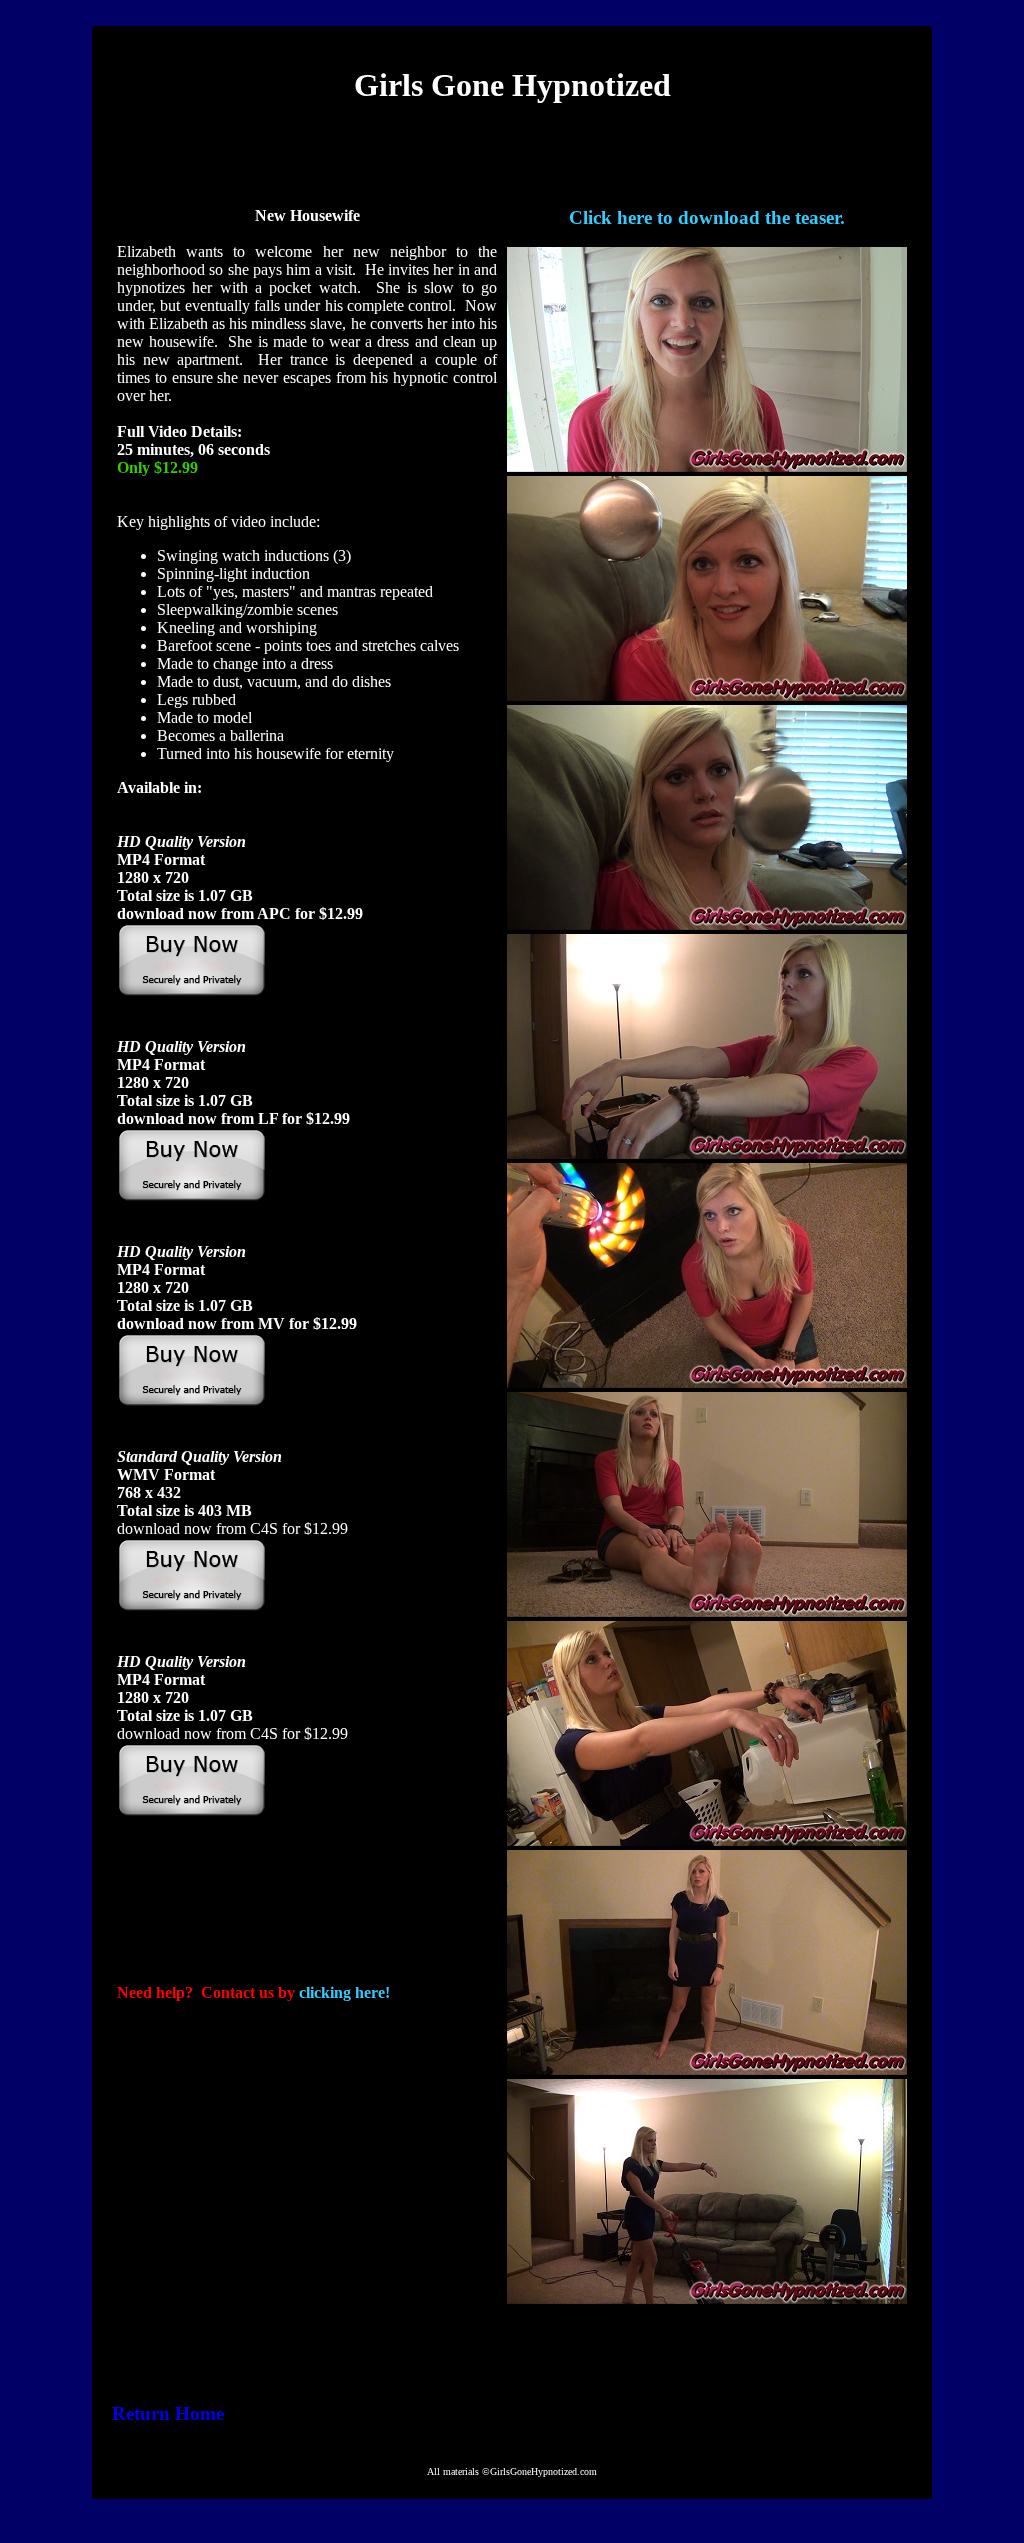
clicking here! (344, 1992)
